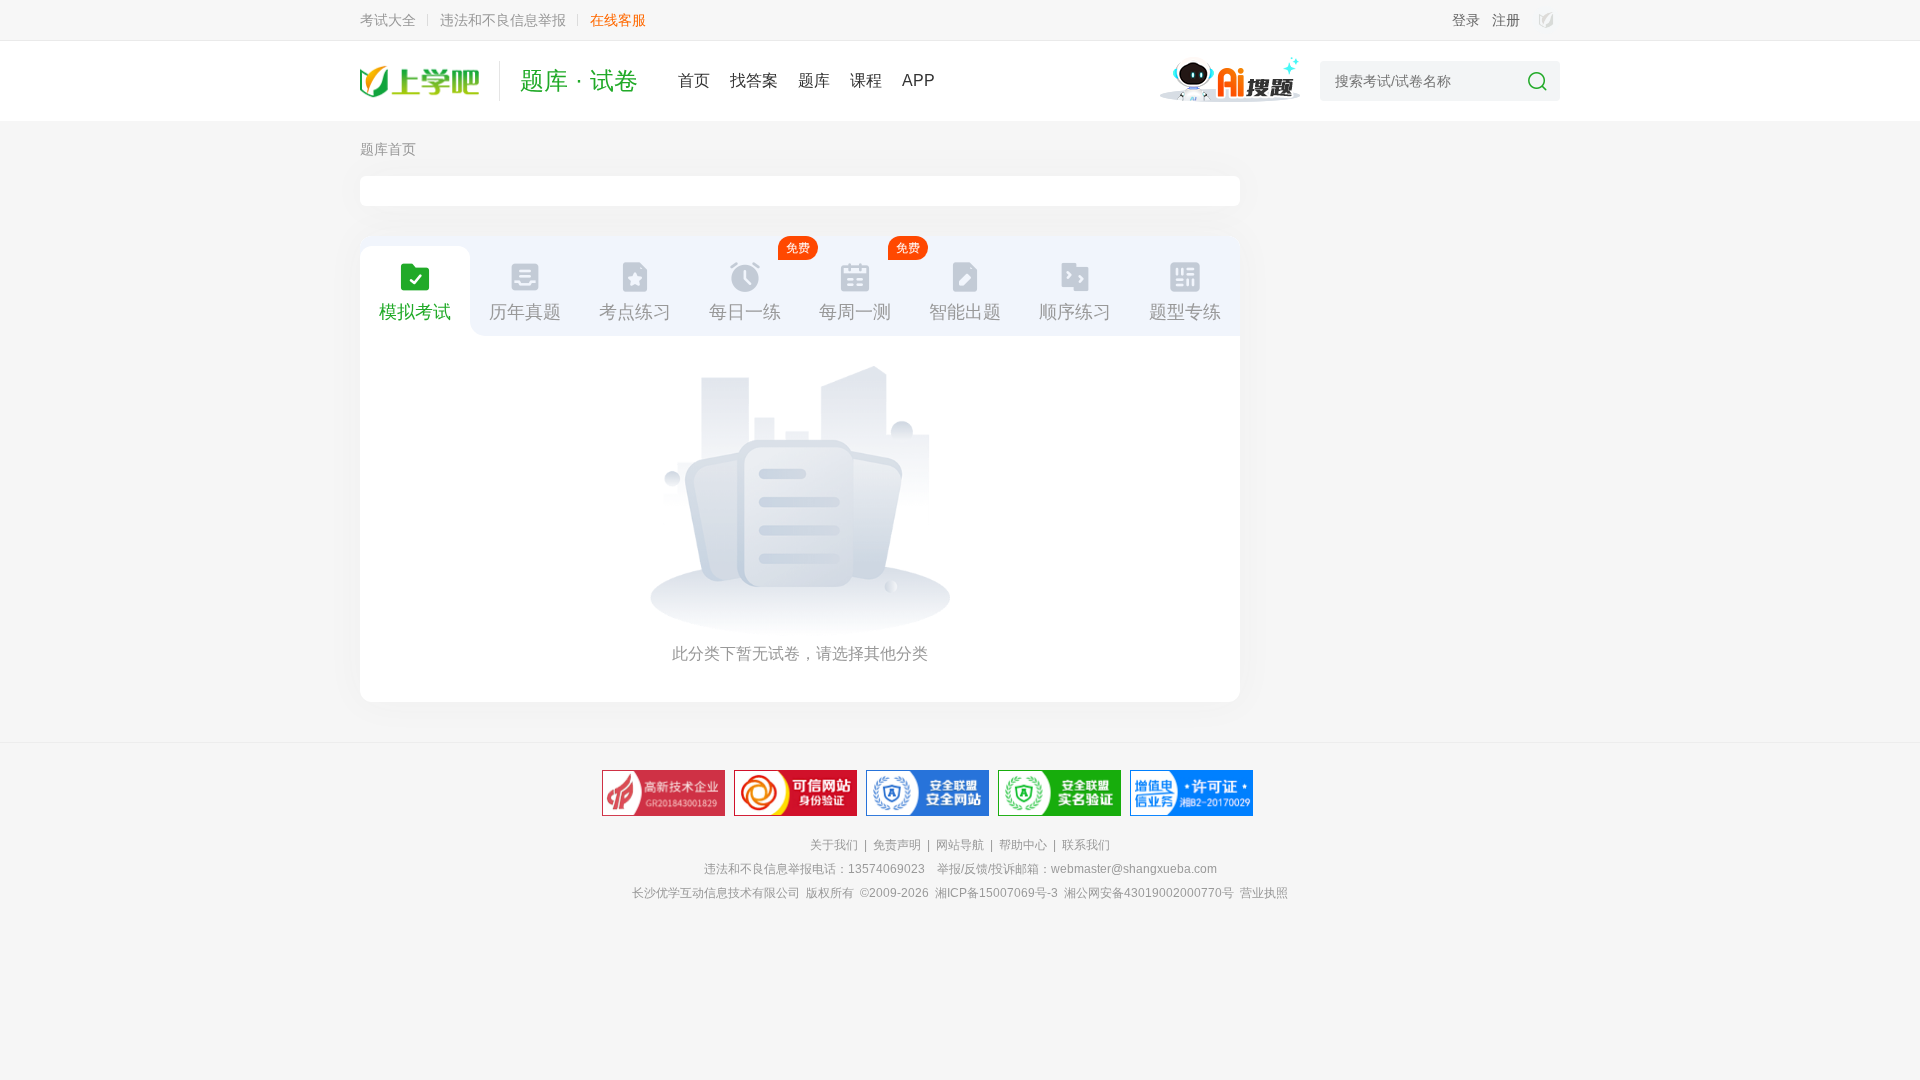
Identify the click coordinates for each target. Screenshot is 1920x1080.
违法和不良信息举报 (503, 20)
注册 (1506, 20)
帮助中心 (1023, 845)
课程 (866, 80)
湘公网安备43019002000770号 (1149, 893)
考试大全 (388, 20)
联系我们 (1086, 845)
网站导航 (960, 845)
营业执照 (1264, 893)
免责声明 (897, 845)
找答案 (754, 80)
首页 (694, 80)
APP (918, 80)
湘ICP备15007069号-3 (996, 893)
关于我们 (834, 845)
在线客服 (618, 20)
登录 (1466, 20)
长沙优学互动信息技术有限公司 (716, 893)
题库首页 (388, 149)
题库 (814, 80)
